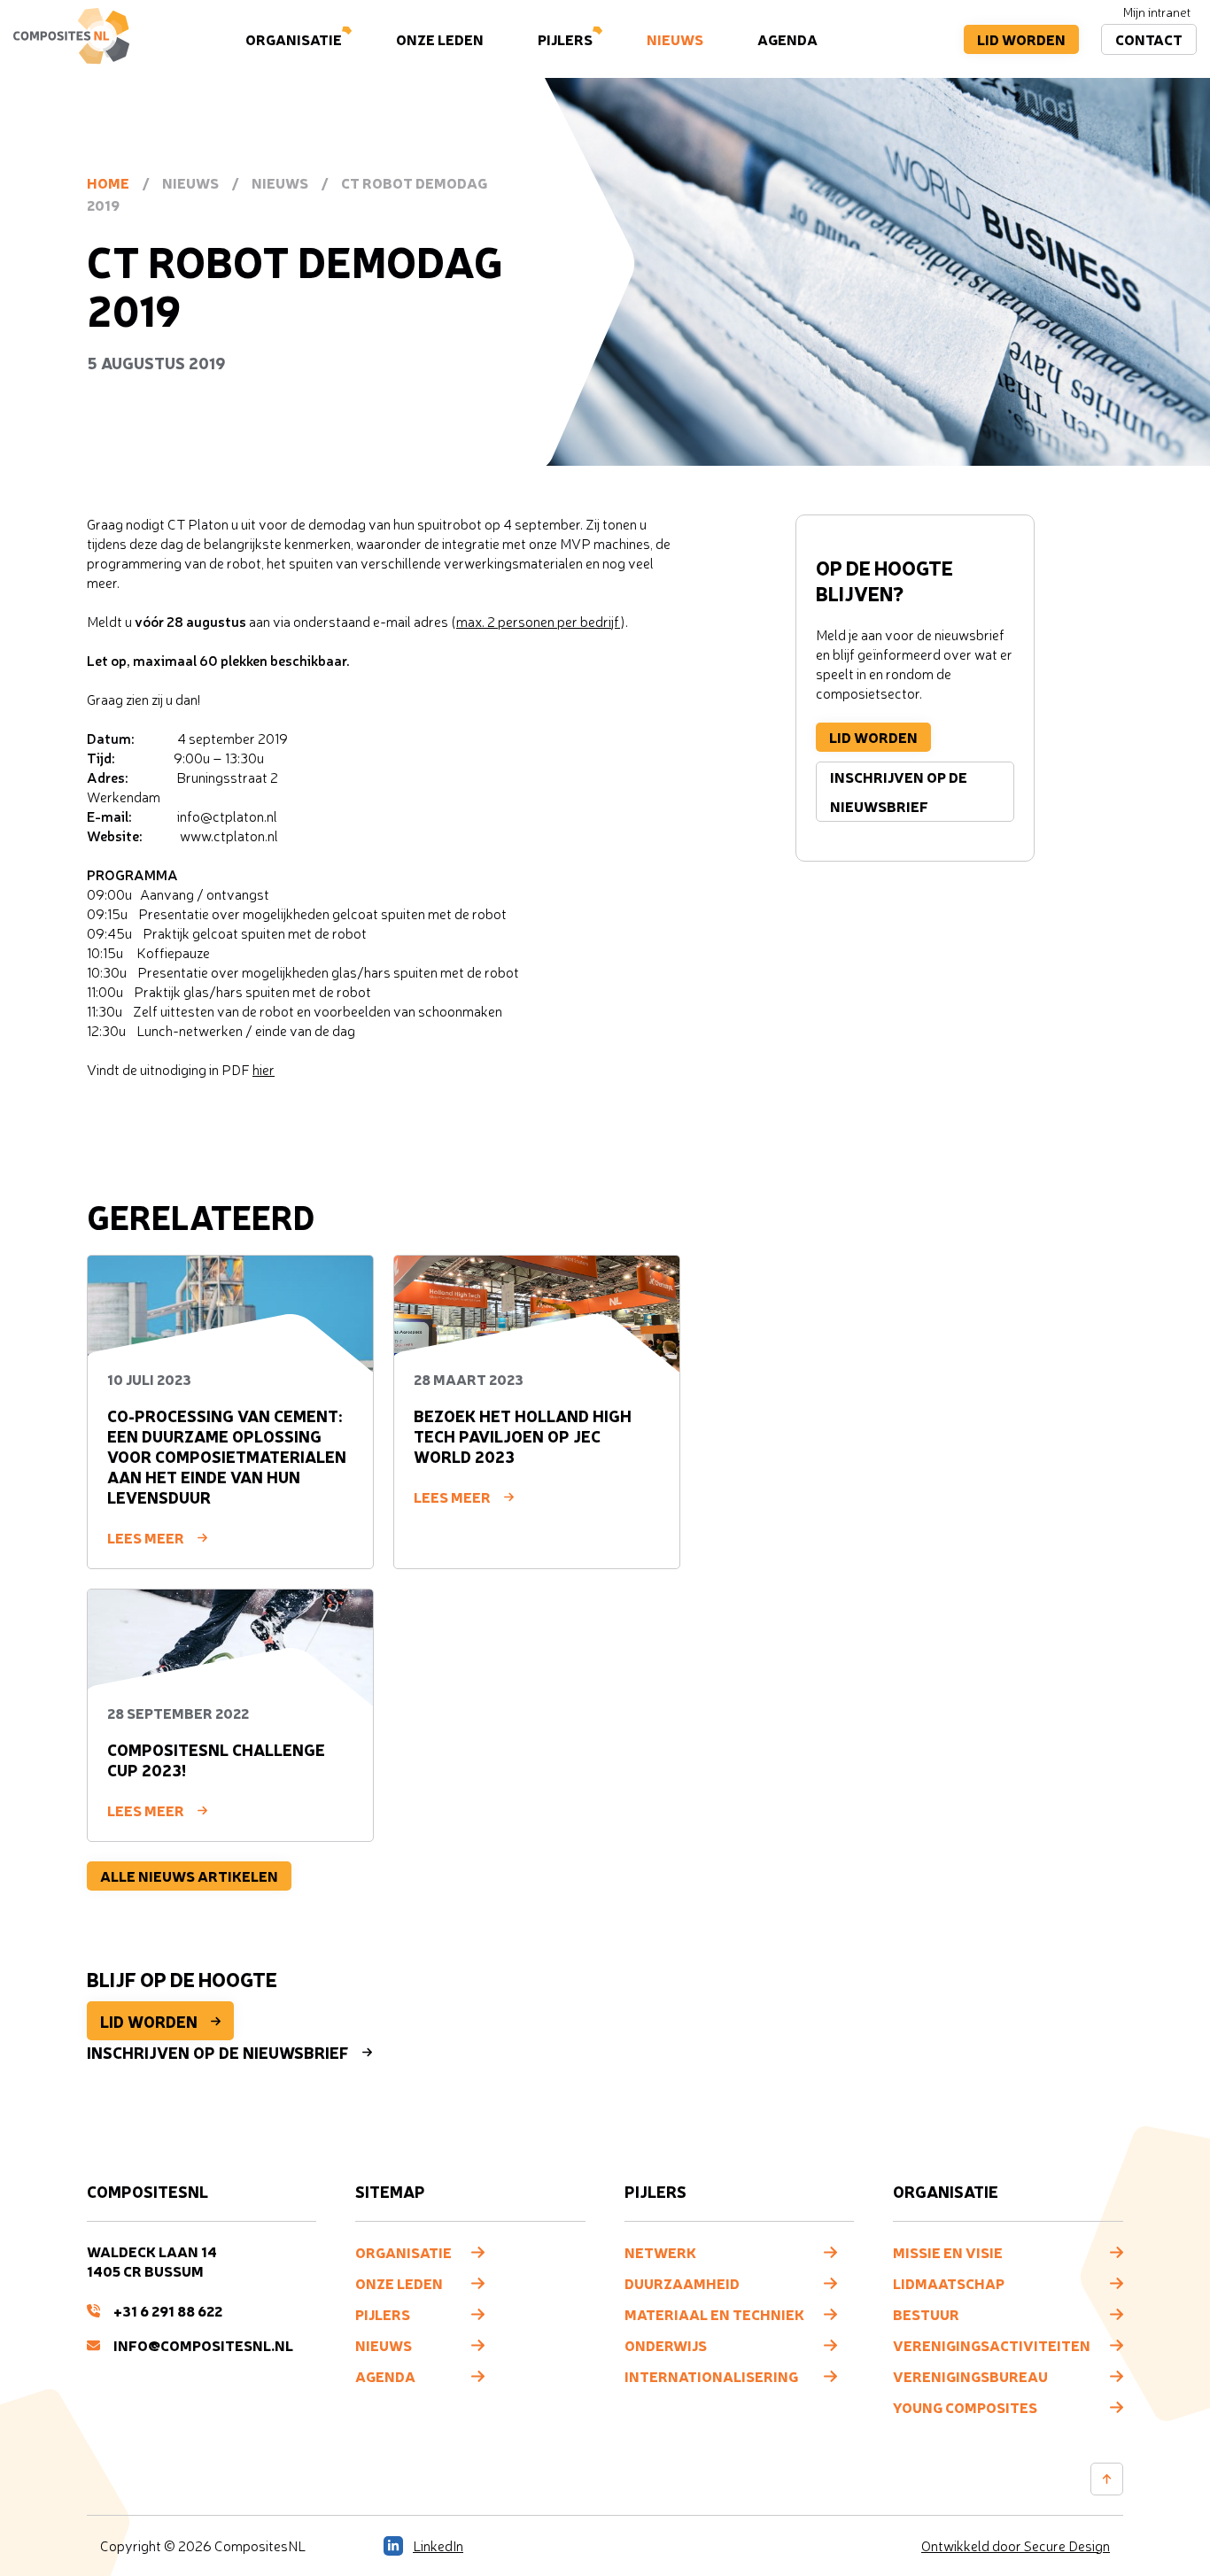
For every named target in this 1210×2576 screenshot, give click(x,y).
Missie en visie (948, 2252)
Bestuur (926, 2314)
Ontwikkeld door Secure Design (1016, 2546)
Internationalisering (711, 2376)
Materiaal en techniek (714, 2314)
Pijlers (565, 39)
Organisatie (294, 39)
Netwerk (660, 2252)
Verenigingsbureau (970, 2376)
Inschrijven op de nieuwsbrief (899, 791)
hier (264, 1070)
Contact (1149, 39)
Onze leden (440, 39)
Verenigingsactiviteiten (992, 2345)
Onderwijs (666, 2345)
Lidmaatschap (949, 2283)
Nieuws (675, 39)
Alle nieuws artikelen (189, 1876)
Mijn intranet (1157, 12)
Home (108, 182)
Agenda (787, 39)
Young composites (965, 2407)
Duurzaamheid (682, 2283)
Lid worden (1021, 39)
